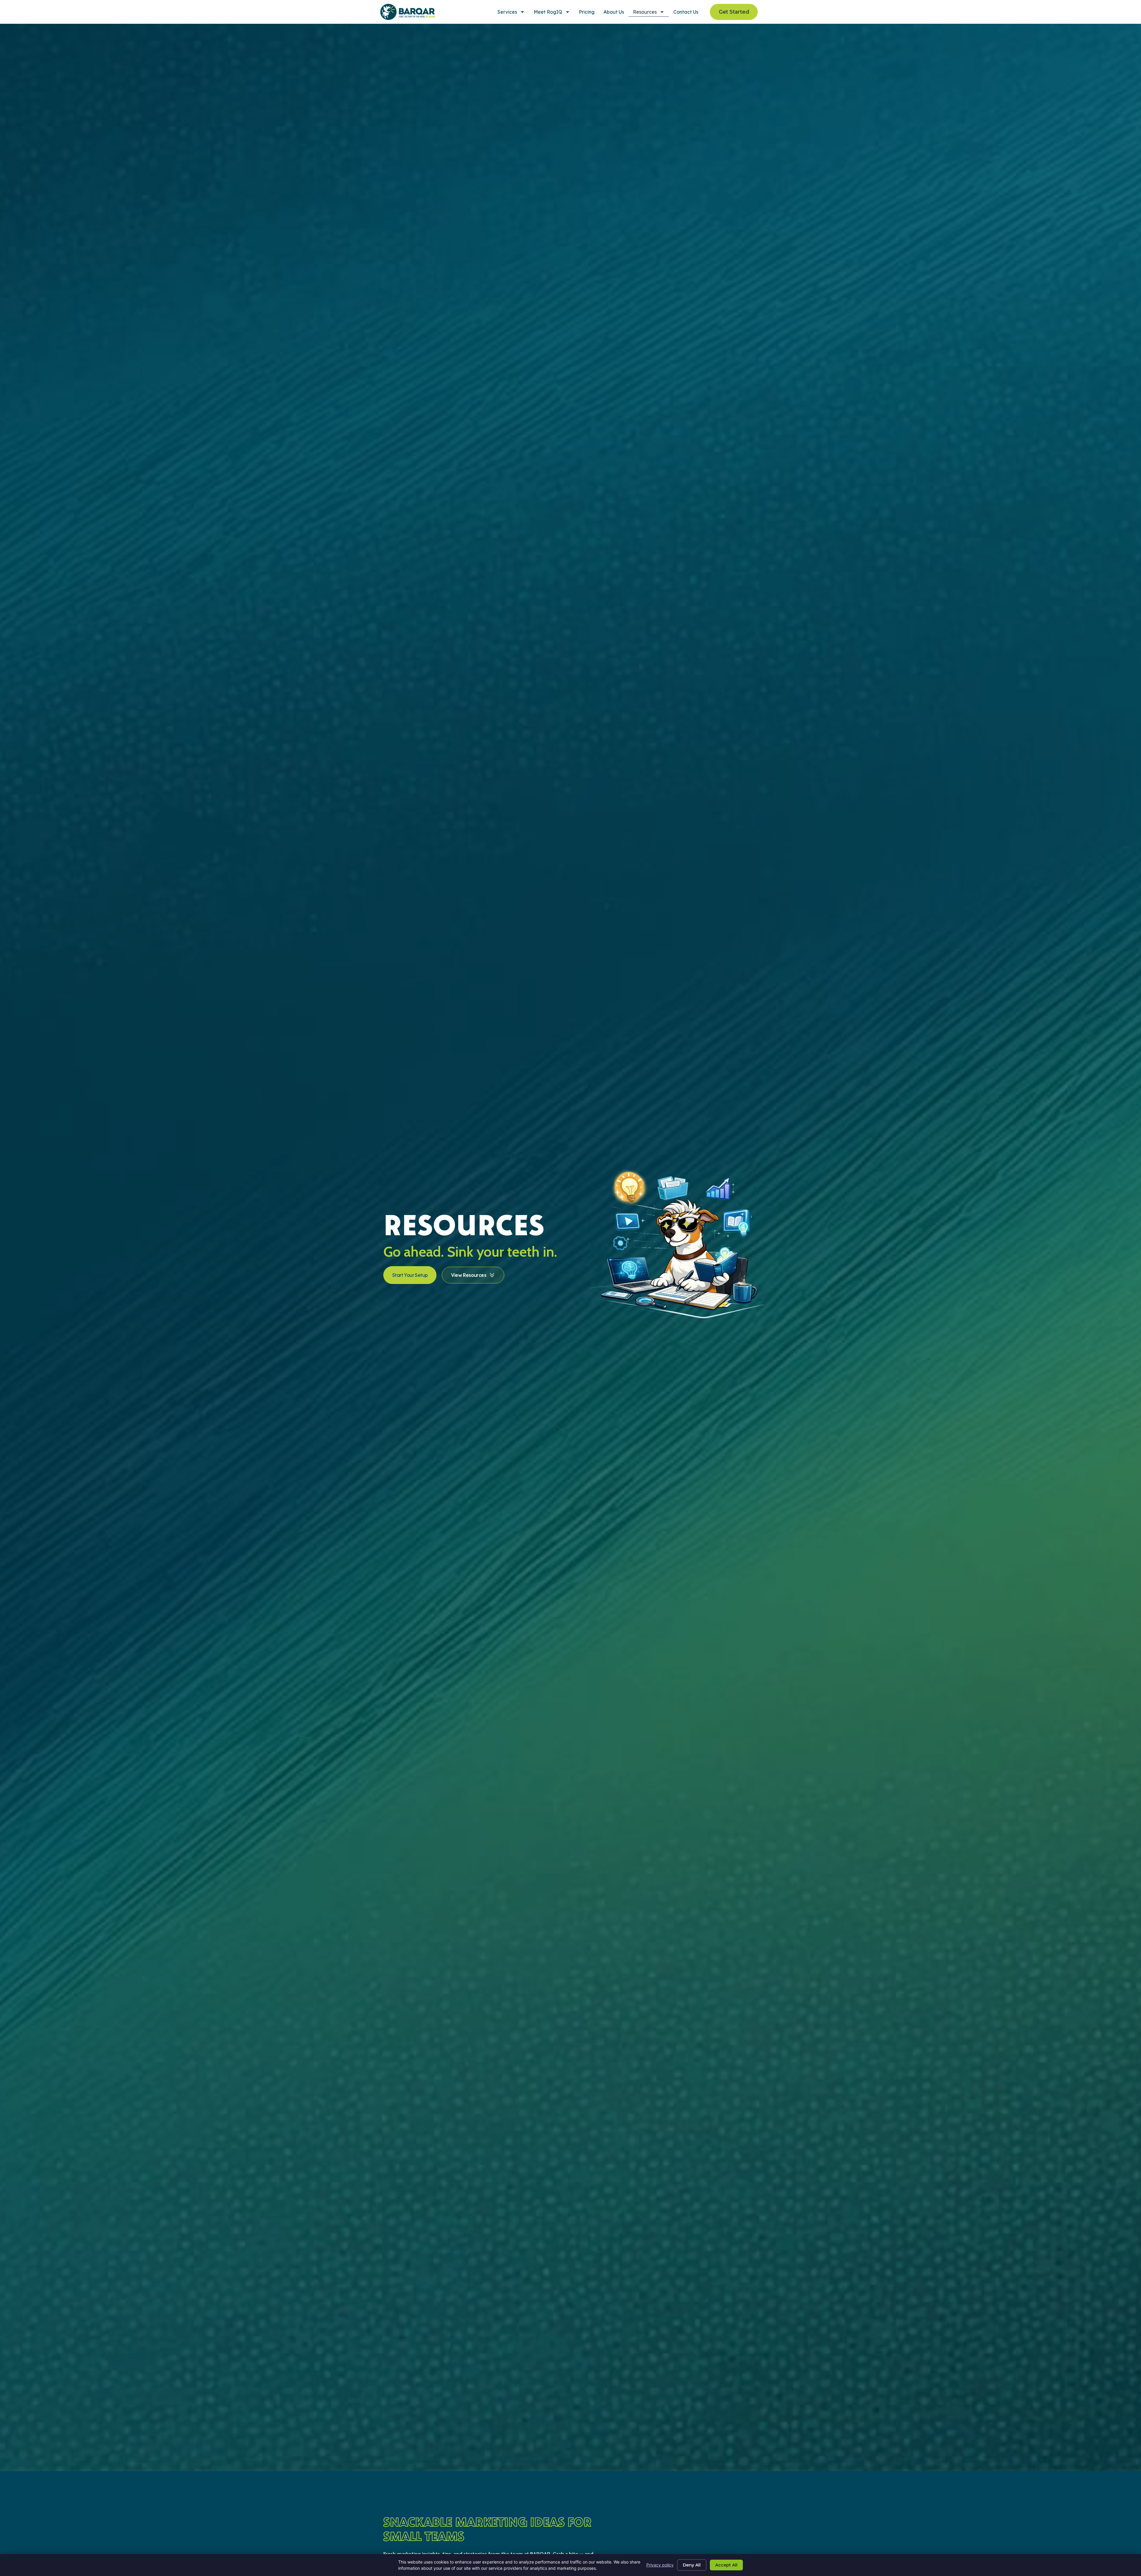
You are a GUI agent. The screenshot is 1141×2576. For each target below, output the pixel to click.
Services (507, 12)
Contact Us (686, 12)
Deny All (692, 2565)
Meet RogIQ (548, 12)
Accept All (726, 2565)
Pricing (587, 12)
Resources (645, 12)
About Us (614, 12)
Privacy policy (660, 2565)
